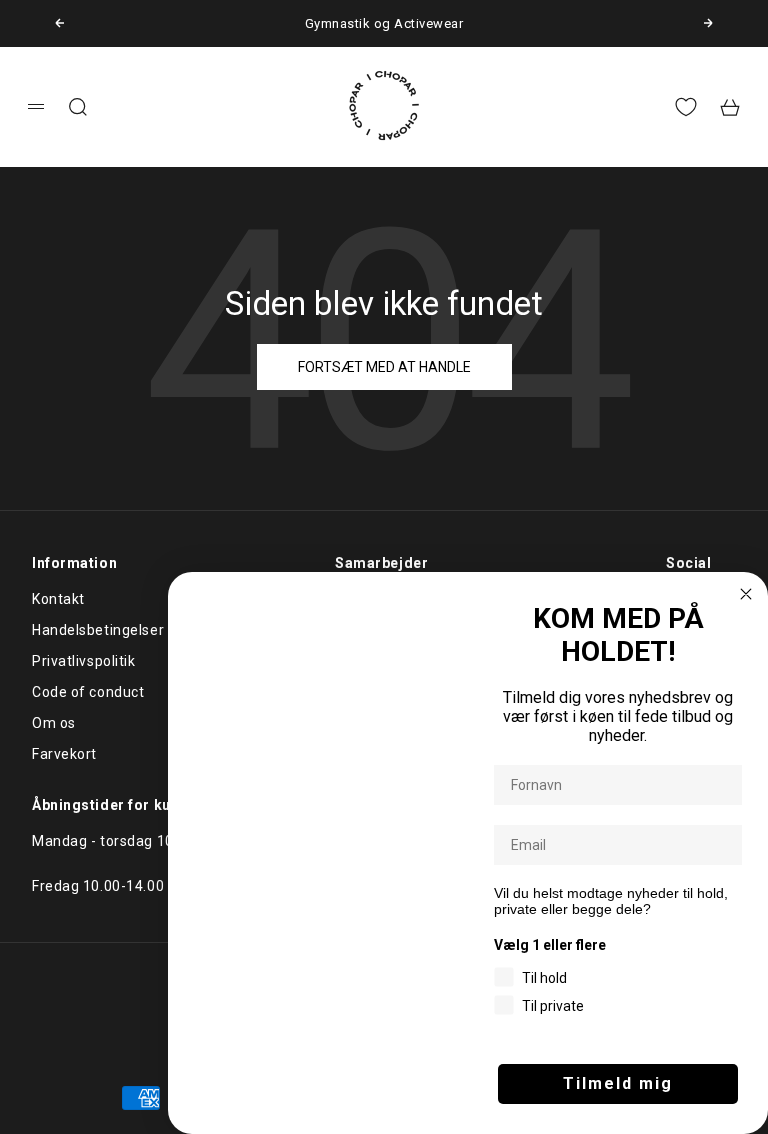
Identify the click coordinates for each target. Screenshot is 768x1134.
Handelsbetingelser (98, 630)
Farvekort (64, 754)
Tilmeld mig (618, 1083)
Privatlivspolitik (84, 661)
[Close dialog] (746, 594)
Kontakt (58, 599)
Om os (54, 723)
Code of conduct (88, 692)
